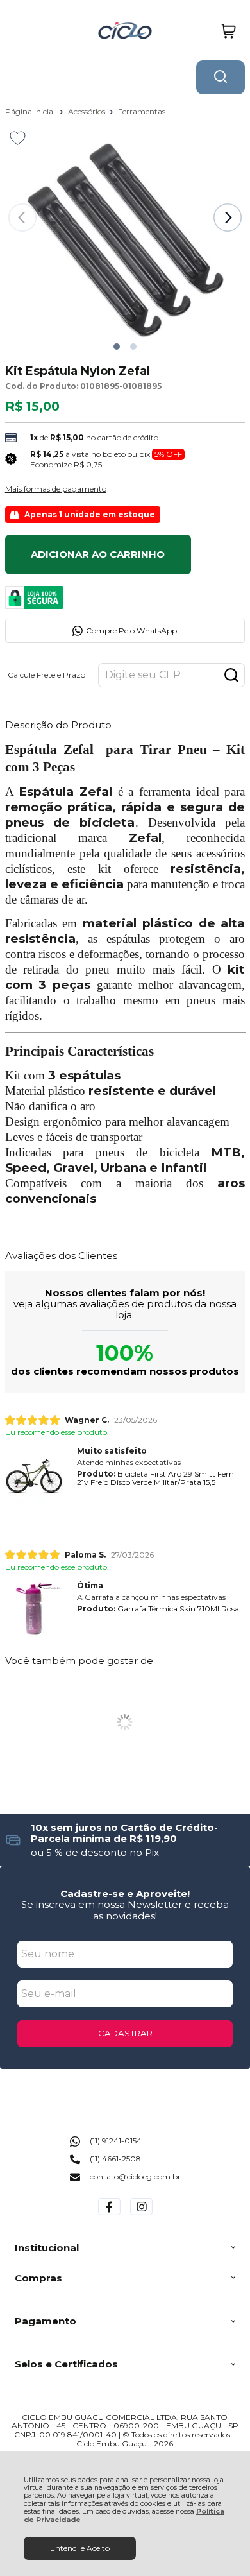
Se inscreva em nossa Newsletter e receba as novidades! (125, 1910)
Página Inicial (31, 111)
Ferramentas (142, 111)
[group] (125, 1840)
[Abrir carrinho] (229, 31)
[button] (117, 347)
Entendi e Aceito (80, 2548)
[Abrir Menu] (15, 31)
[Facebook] (109, 2215)
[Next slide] (228, 218)
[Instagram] (141, 2215)
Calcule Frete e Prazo (46, 675)
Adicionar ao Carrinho (98, 554)
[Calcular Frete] (231, 675)
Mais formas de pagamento (56, 489)
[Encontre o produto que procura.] (221, 77)
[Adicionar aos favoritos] (18, 138)
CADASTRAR (125, 2033)
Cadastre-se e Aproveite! (125, 1893)
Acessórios (88, 111)
